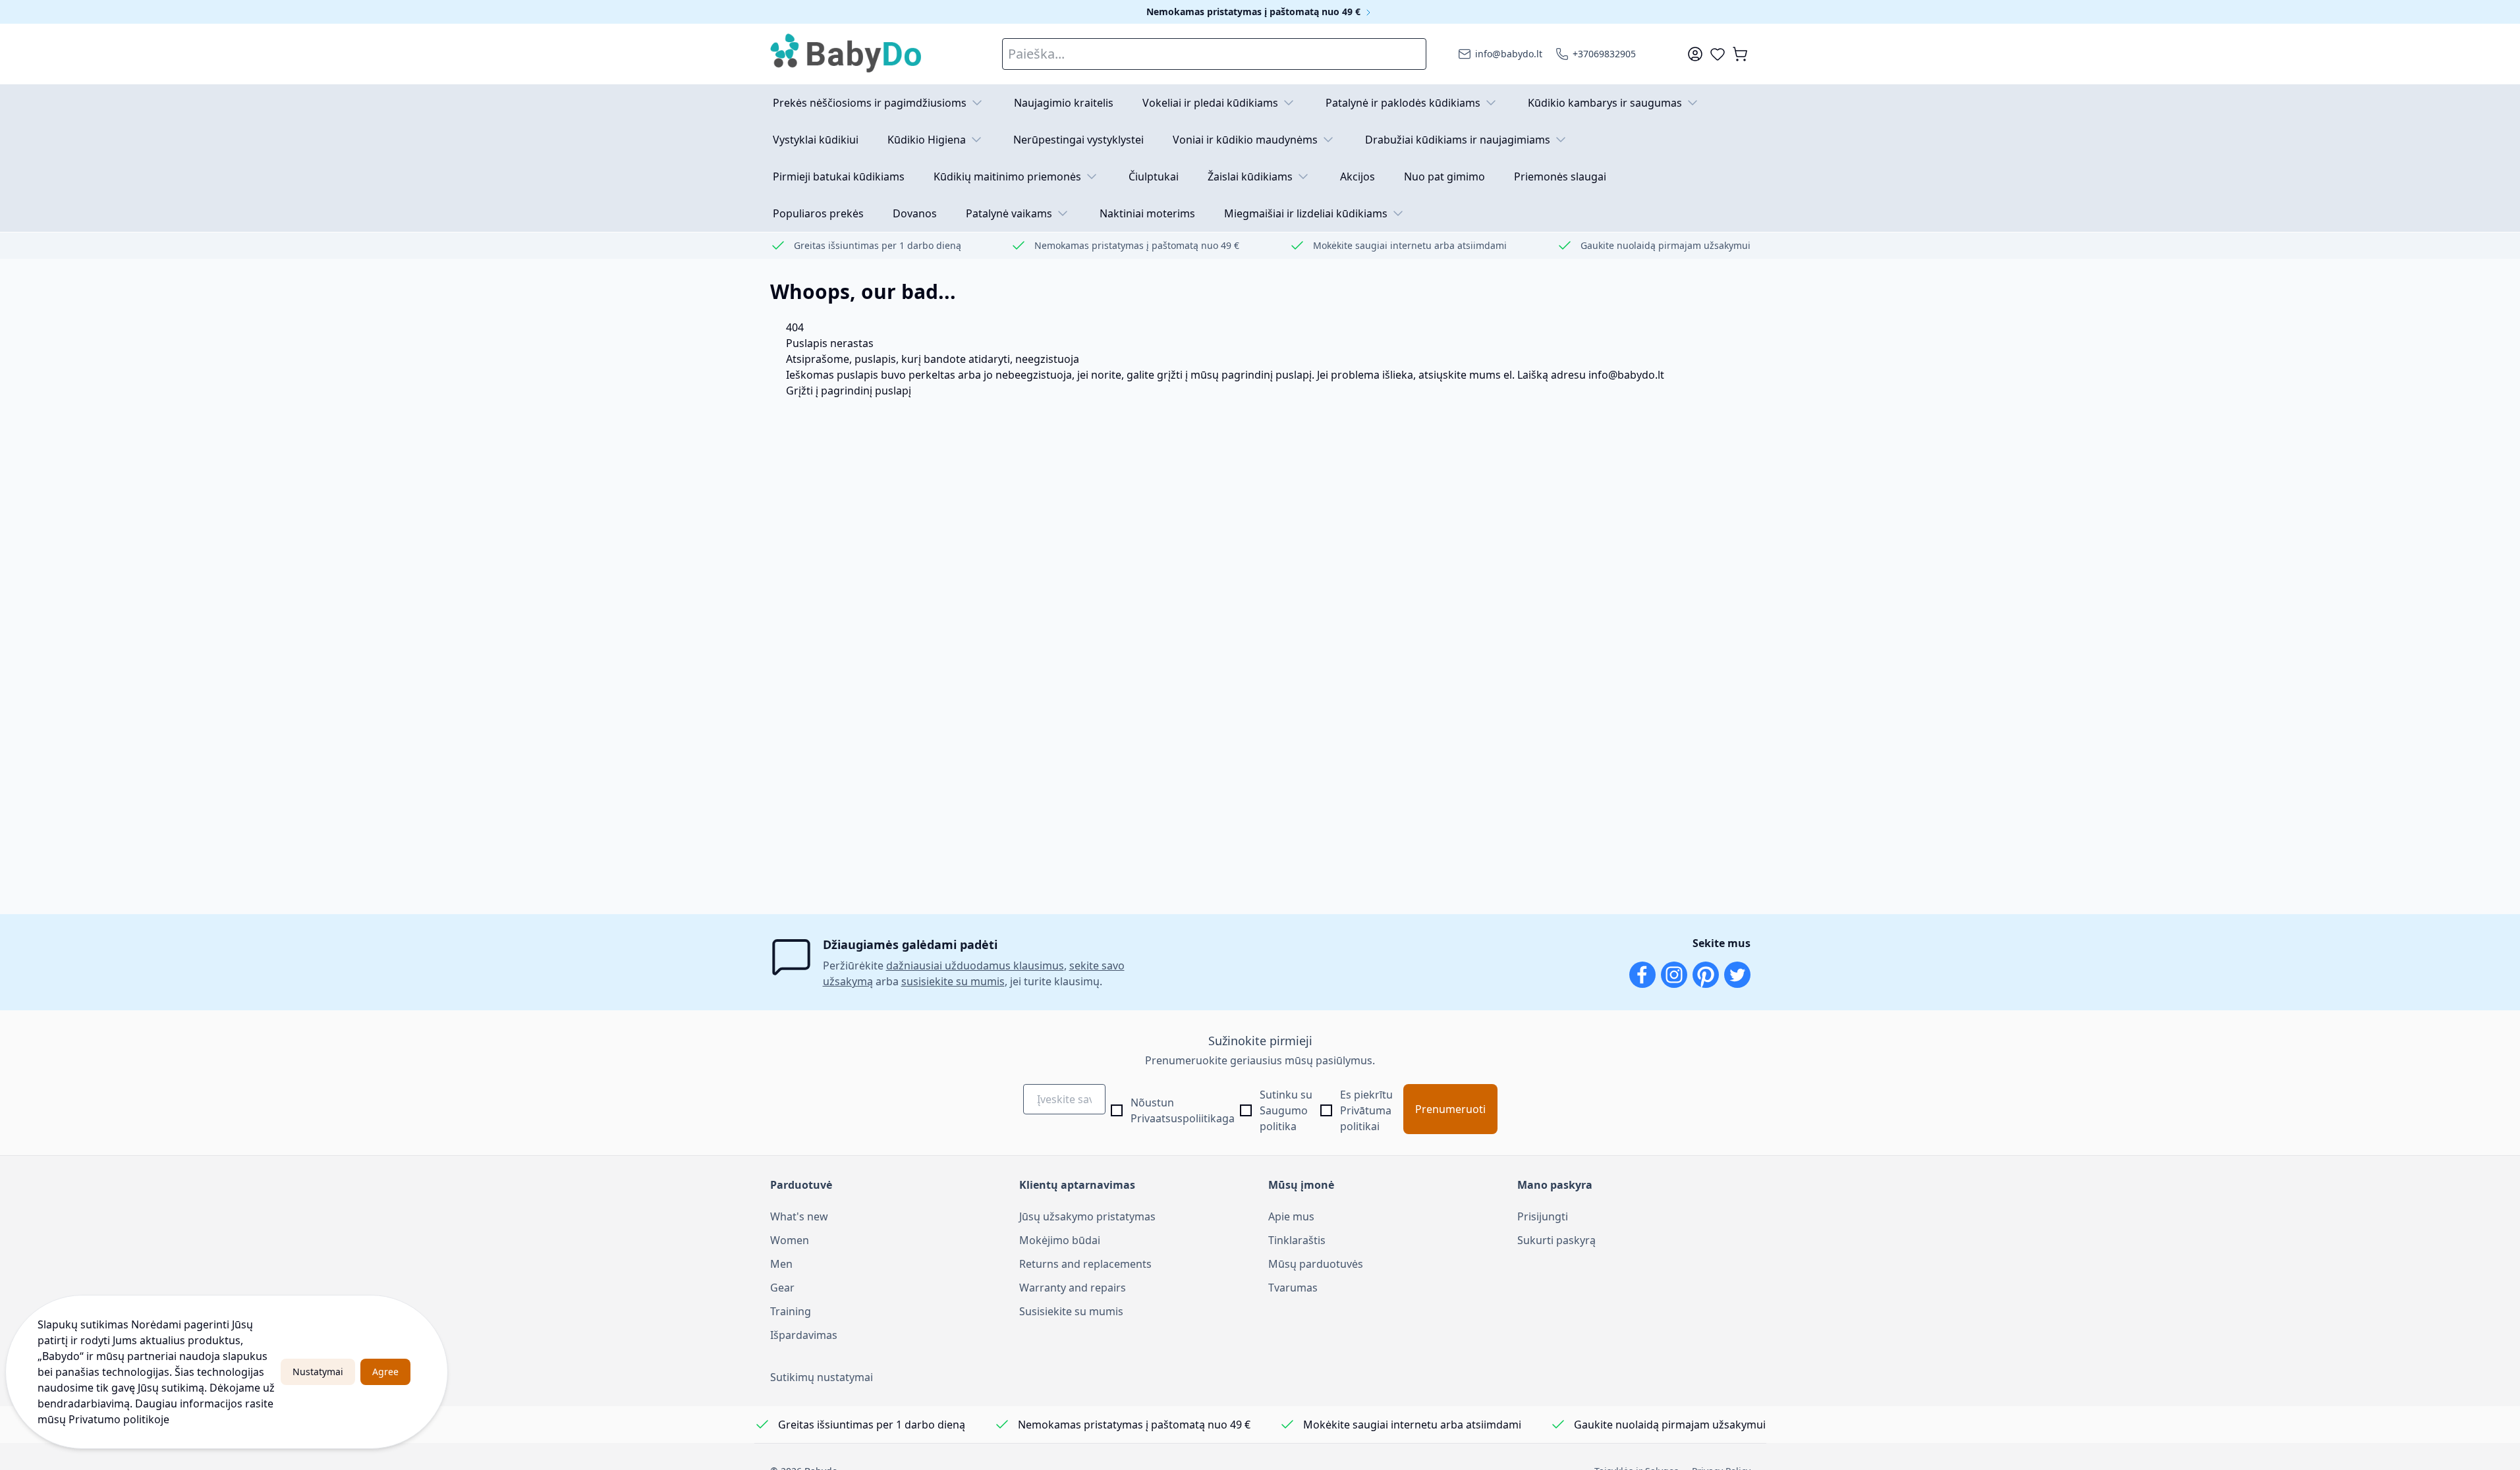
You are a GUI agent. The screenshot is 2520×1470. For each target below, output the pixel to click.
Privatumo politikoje (119, 1419)
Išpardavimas (804, 1335)
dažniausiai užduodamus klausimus (975, 966)
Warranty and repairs (1073, 1288)
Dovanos (915, 213)
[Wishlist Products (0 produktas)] (1718, 54)
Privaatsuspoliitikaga (1183, 1118)
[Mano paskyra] (1695, 54)
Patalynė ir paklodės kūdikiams (1403, 103)
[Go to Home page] (847, 54)
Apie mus (1291, 1216)
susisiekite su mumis (953, 981)
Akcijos (1358, 177)
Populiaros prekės (818, 213)
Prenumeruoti (1450, 1109)
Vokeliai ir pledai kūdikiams (1210, 103)
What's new (799, 1216)
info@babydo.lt (1626, 375)
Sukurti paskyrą (1556, 1240)
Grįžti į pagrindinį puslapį (849, 391)
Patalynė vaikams (1009, 213)
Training (791, 1311)
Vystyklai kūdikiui (816, 140)
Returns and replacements (1085, 1264)
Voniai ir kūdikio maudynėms (1245, 140)
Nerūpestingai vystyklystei (1078, 140)
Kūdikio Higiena (927, 140)
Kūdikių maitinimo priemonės (1007, 177)
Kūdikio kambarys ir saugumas (1605, 103)
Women (790, 1240)
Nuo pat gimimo (1444, 177)
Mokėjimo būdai (1060, 1240)
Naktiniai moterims (1147, 213)
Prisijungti (1543, 1216)
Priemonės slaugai (1560, 177)
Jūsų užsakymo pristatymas (1087, 1216)
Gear (782, 1288)
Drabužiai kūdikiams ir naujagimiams (1458, 140)
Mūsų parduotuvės (1316, 1264)
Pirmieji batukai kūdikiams (839, 177)
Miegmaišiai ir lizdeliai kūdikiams (1306, 213)
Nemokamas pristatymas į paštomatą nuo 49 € (1255, 12)
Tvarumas (1293, 1288)
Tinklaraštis (1297, 1240)
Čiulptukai (1154, 177)
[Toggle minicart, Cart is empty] (1740, 54)
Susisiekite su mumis (1071, 1311)
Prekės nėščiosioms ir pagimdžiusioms (870, 103)
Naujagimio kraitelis (1064, 103)
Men (781, 1264)
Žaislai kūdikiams (1250, 177)
